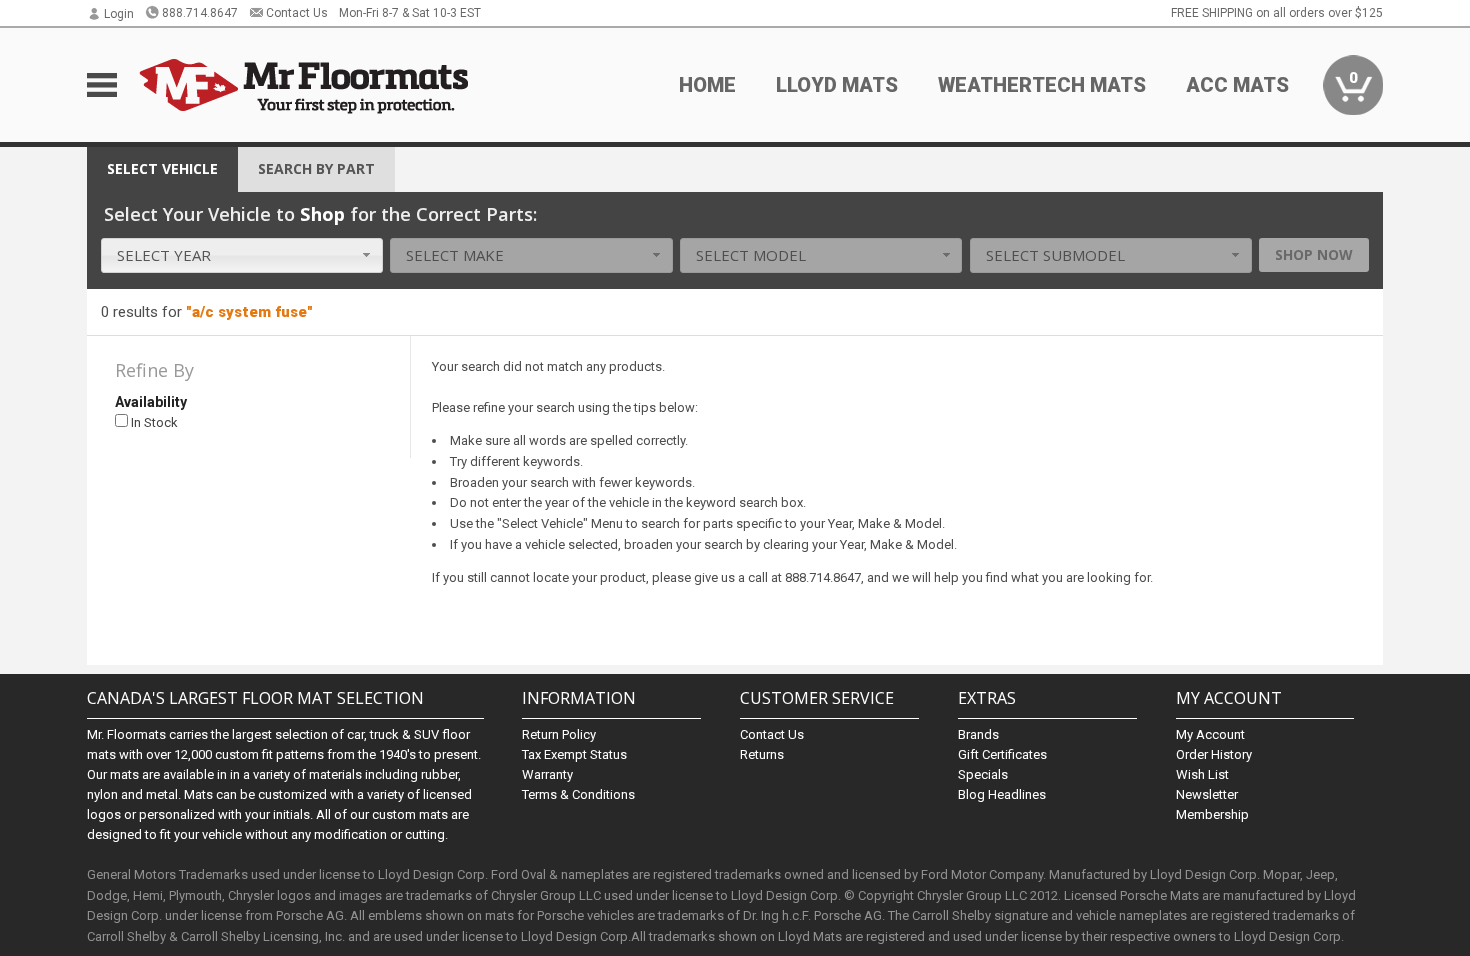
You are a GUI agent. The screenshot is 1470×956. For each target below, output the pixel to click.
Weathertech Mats (1042, 85)
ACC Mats (1237, 85)
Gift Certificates (1002, 754)
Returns (762, 754)
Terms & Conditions (578, 794)
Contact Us (297, 13)
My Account (1210, 734)
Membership (1212, 814)
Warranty (547, 774)
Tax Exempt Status (574, 754)
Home (707, 85)
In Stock (153, 422)
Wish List (1202, 774)
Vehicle (162, 168)
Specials (983, 774)
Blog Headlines (1002, 794)
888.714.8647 (200, 13)
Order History (1214, 754)
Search (316, 168)
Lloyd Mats (837, 85)
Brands (978, 734)
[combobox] (242, 255)
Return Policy (559, 734)
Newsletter (1207, 794)
